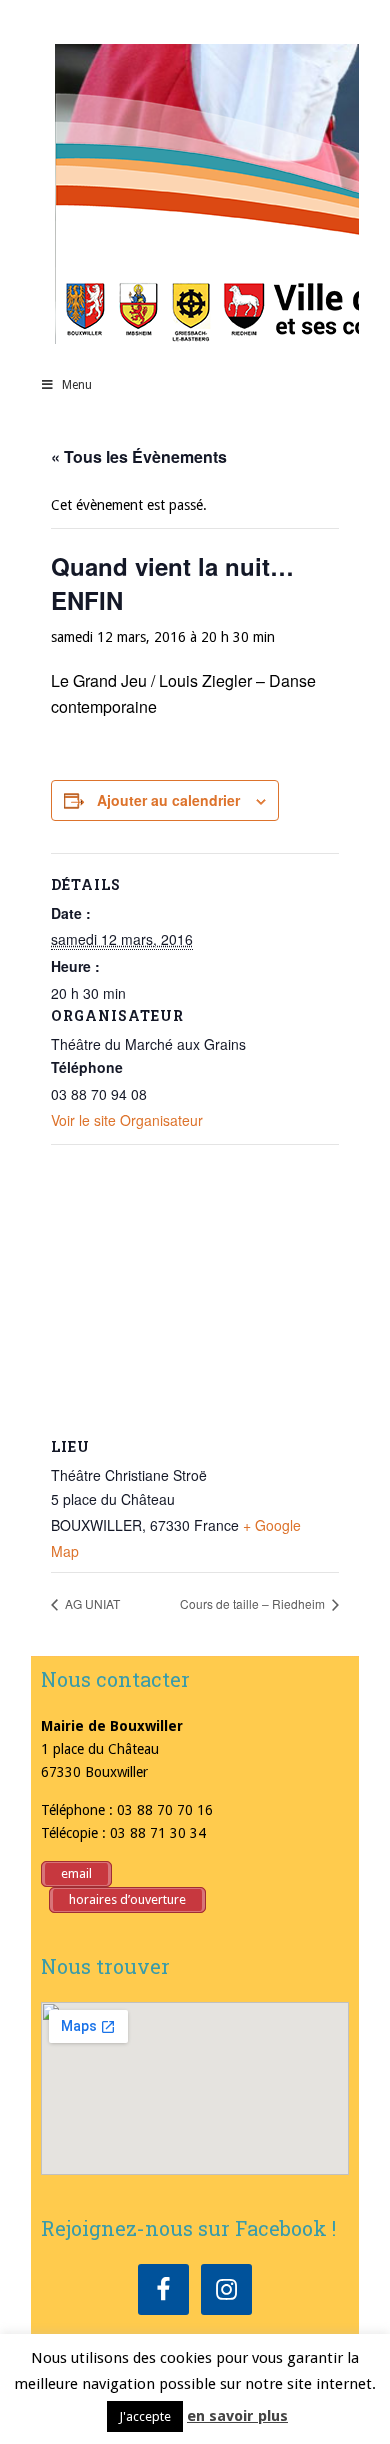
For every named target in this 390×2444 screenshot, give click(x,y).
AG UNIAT (91, 1603)
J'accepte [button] (145, 2416)
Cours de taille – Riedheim (254, 1603)
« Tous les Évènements (139, 456)
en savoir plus (237, 2416)
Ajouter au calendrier (168, 800)
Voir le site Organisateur (127, 1120)
